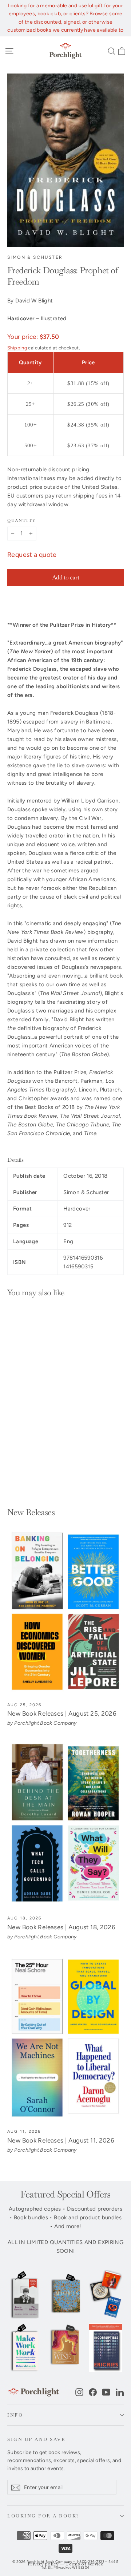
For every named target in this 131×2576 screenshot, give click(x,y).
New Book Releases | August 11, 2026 (61, 2140)
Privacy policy (43, 2564)
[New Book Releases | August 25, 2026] (65, 1612)
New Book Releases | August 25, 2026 (62, 1713)
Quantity (21, 520)
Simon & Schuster (35, 257)
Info (15, 2415)
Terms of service (84, 2564)
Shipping (17, 348)
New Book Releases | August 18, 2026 (61, 1927)
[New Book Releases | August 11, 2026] (65, 2038)
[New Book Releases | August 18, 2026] (65, 1825)
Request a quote (32, 555)
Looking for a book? (43, 2516)
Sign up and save (36, 2439)
